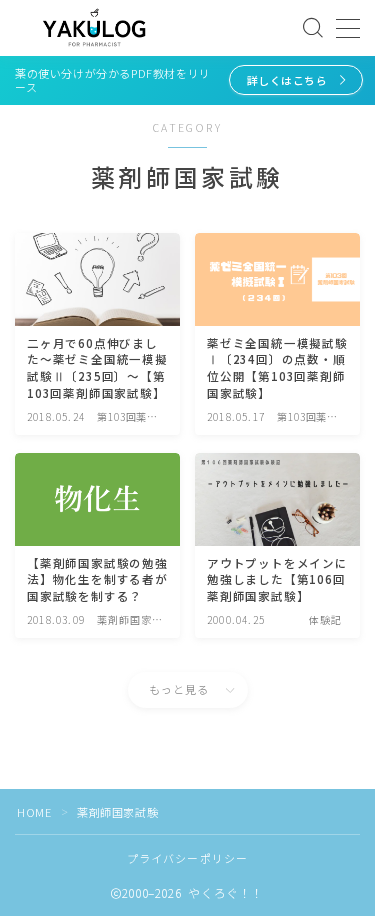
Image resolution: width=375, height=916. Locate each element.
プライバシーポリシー (188, 858)
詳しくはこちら (286, 80)
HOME (34, 812)
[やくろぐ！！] (94, 28)
